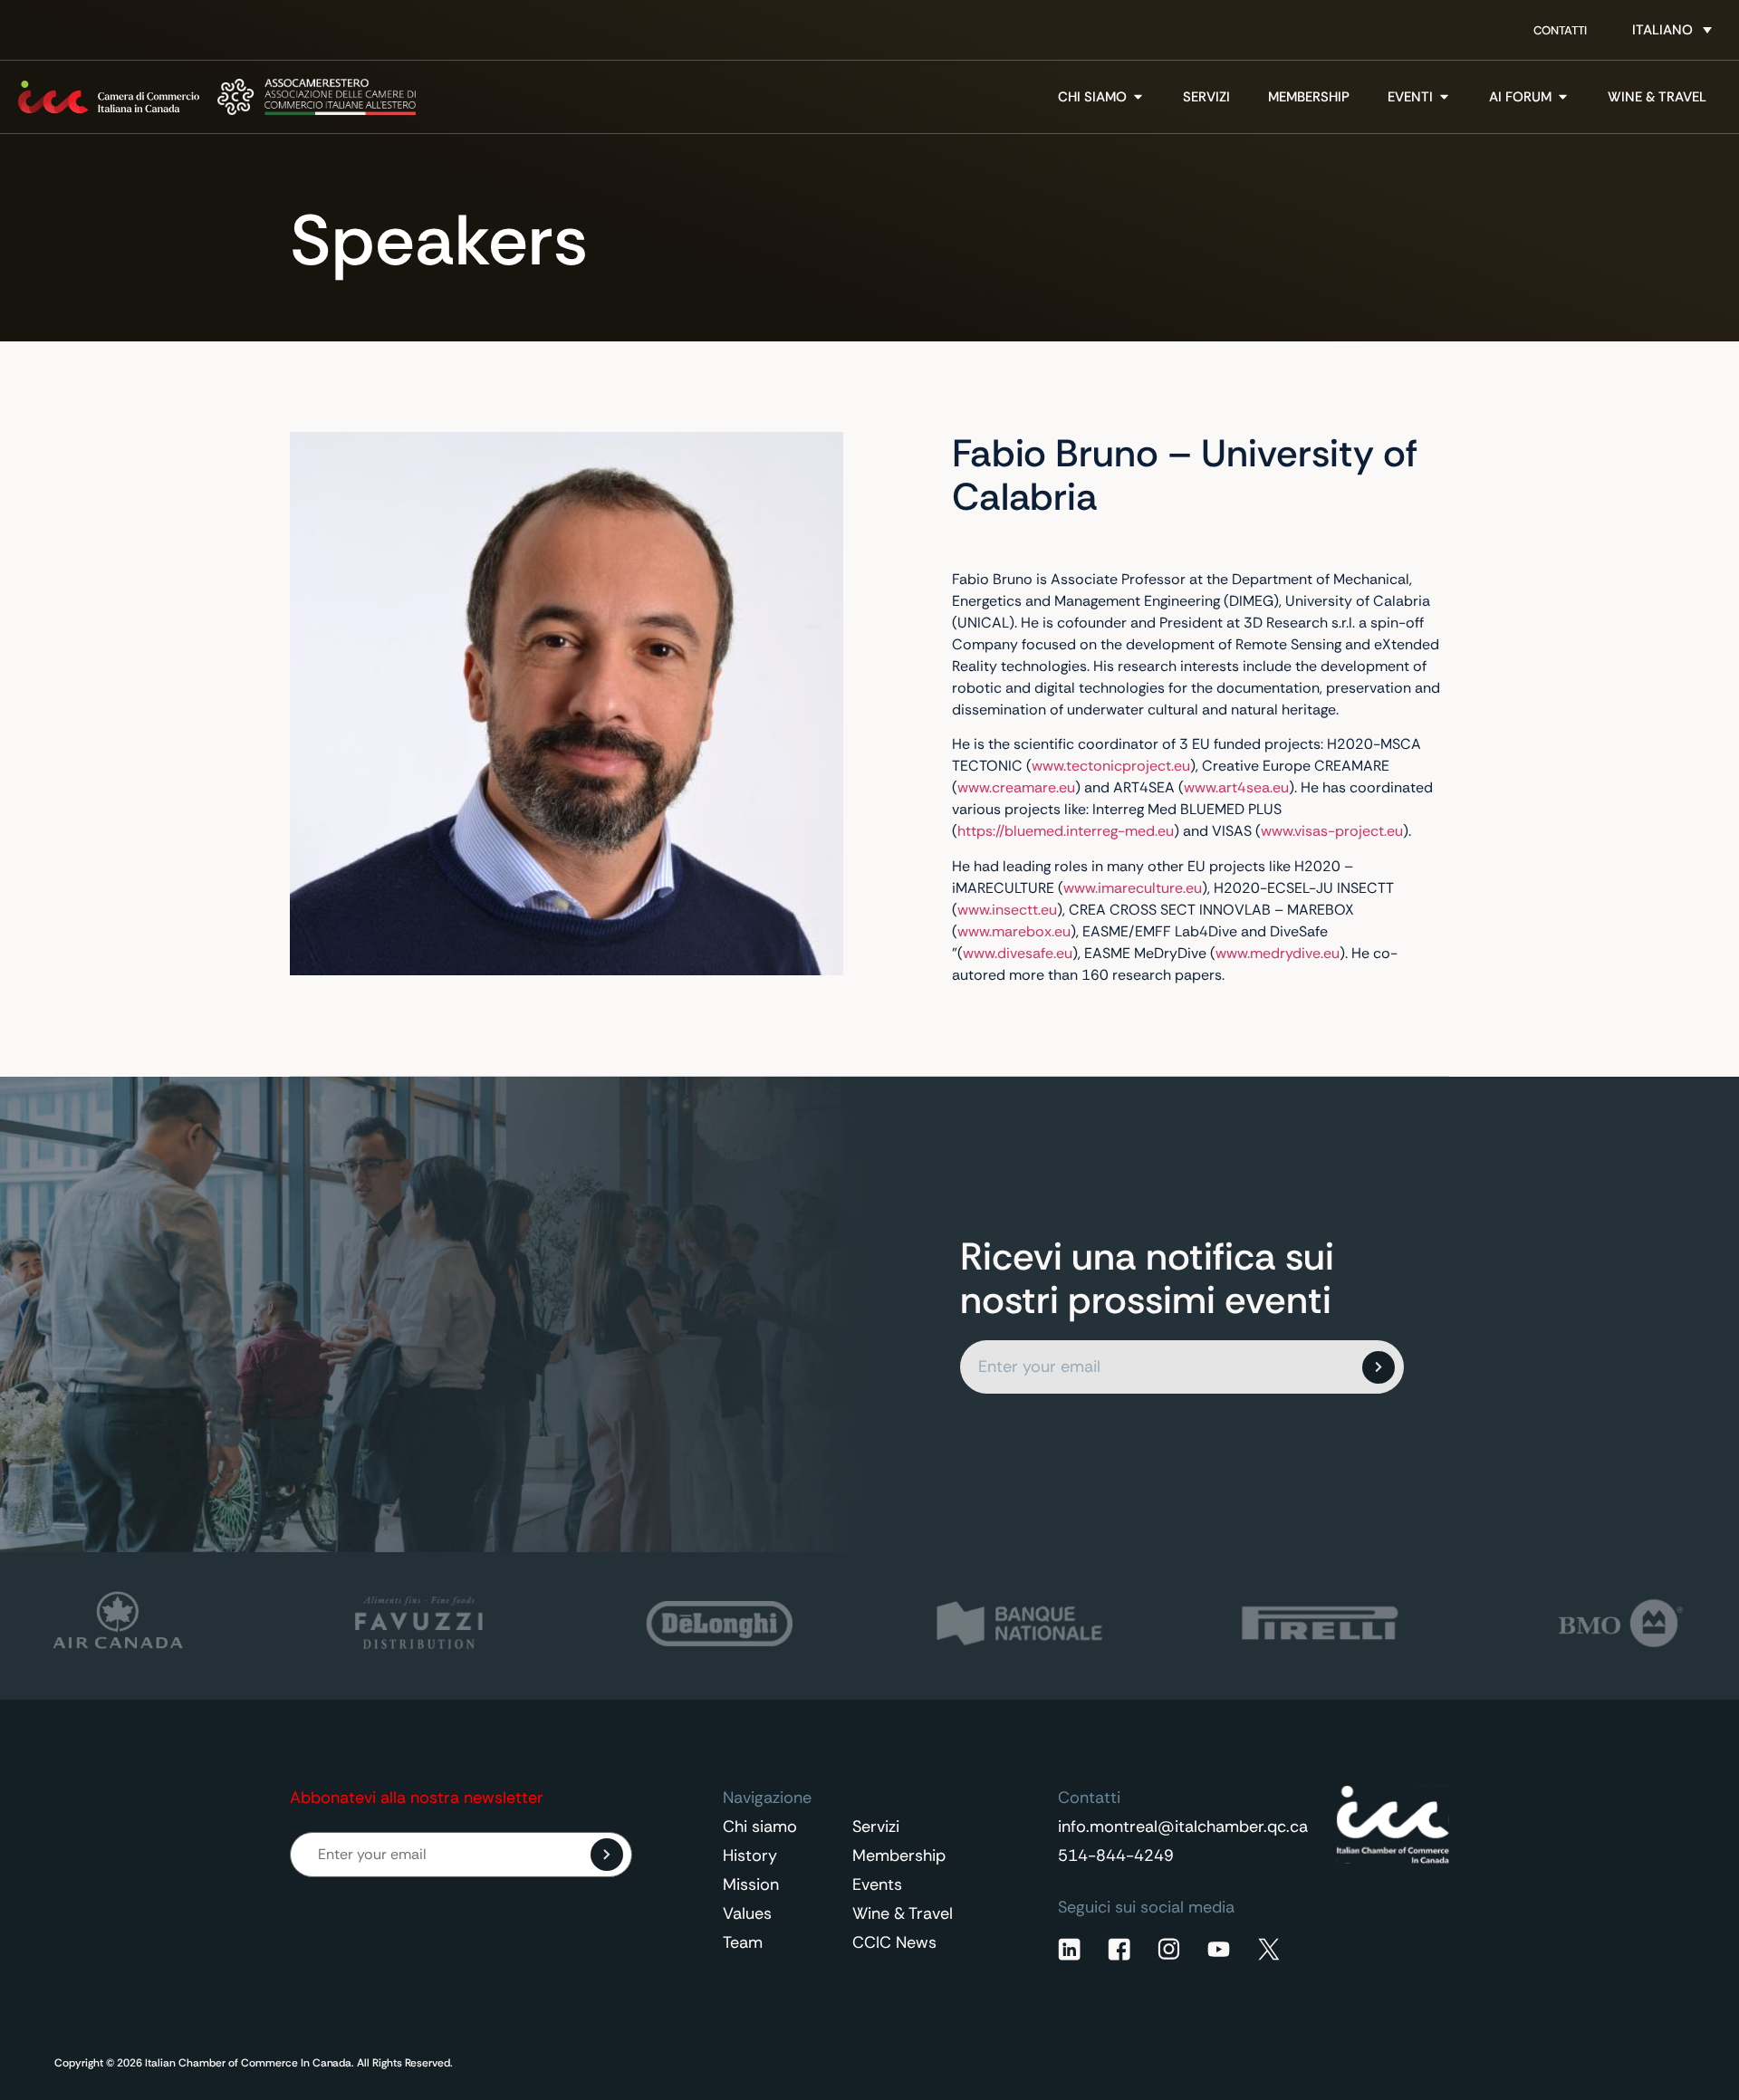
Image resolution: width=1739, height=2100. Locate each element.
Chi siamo (760, 1827)
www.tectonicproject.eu (1111, 766)
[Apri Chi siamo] (1138, 97)
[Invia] (1379, 1367)
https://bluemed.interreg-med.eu (1066, 831)
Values (747, 1913)
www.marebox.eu (1014, 931)
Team (743, 1942)
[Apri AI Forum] (1563, 97)
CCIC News (894, 1942)
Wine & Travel (903, 1913)
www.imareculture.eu (1133, 888)
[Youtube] (1219, 1949)
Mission (751, 1884)
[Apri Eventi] (1444, 97)
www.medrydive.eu (1278, 953)
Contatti (1560, 30)
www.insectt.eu (1007, 910)
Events (877, 1884)
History (750, 1855)
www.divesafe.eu (1018, 953)
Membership (899, 1855)
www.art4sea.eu (1236, 787)
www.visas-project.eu (1332, 831)
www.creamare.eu (1016, 787)
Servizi (876, 1827)
